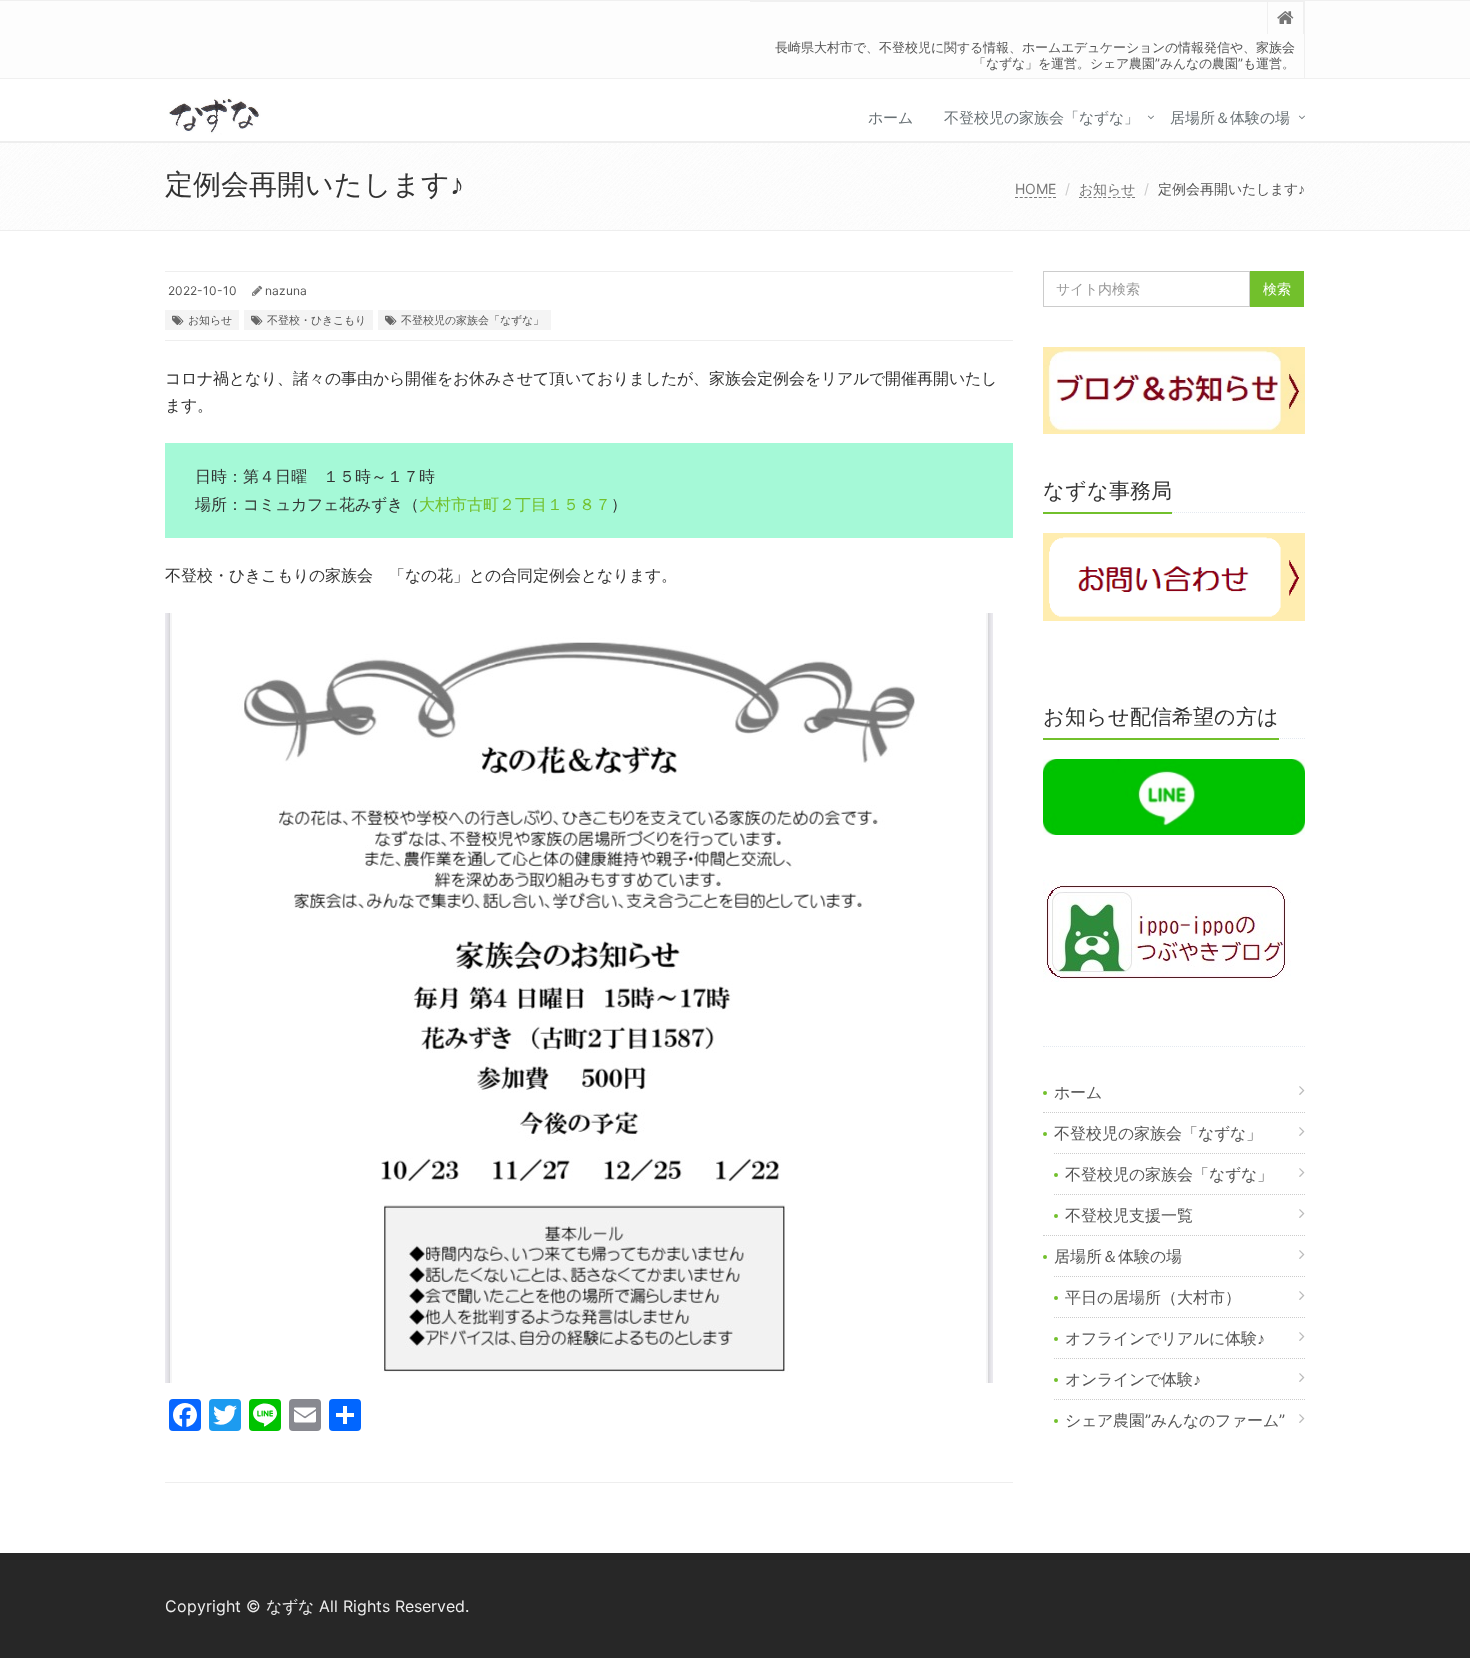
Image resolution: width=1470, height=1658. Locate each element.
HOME (1035, 188)
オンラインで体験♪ (1133, 1379)
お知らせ (1107, 188)
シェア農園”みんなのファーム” (1175, 1420)
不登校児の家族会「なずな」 (1041, 117)
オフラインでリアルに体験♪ (1165, 1338)
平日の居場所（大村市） (1153, 1297)
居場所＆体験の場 (1230, 117)
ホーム (890, 117)
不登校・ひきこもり (316, 320)
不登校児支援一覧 (1129, 1215)
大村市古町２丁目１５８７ (515, 504)
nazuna (286, 290)
